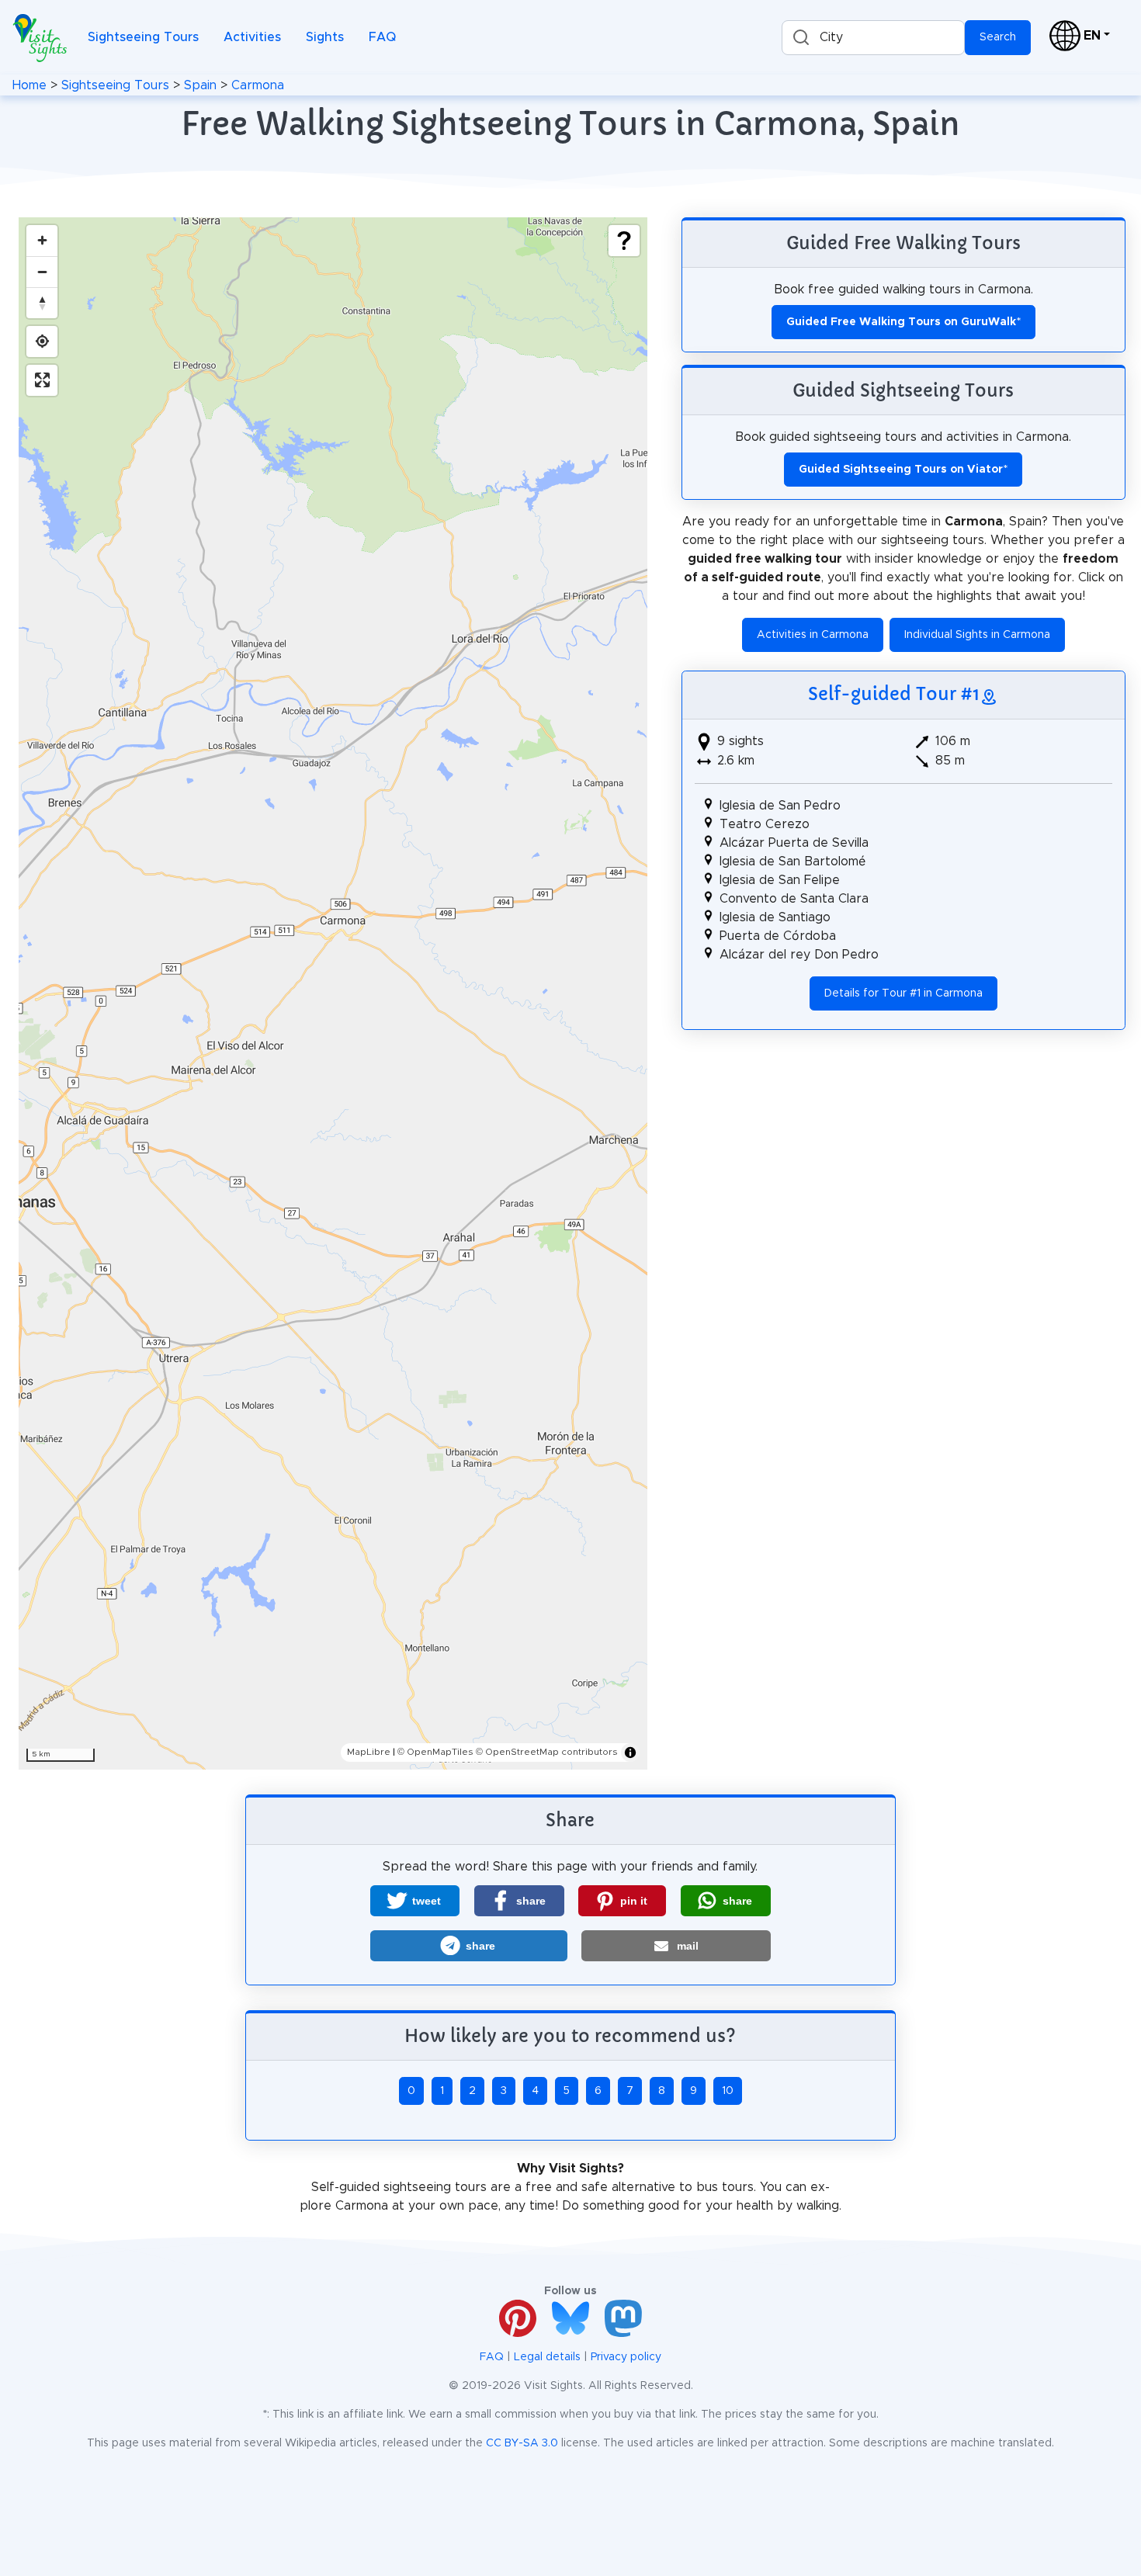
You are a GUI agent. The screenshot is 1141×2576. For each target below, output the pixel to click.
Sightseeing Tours (143, 37)
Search (998, 37)
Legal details (547, 2357)
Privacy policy (626, 2357)
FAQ (382, 37)
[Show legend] (624, 241)
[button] (415, 1901)
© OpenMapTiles (435, 1752)
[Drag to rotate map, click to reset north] (42, 303)
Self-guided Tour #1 (894, 694)
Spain (200, 85)
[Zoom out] (42, 272)
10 (728, 2091)
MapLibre (369, 1752)
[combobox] (873, 38)
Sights (325, 37)
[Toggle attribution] (630, 1753)
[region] (333, 993)
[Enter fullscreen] (42, 380)
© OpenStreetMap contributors (547, 1752)
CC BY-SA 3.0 (522, 2443)
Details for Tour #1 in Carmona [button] (903, 993)
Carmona (258, 85)
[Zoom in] (42, 241)
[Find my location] (42, 342)
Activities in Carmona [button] (813, 635)
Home (29, 85)
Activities (252, 37)
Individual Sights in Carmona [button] (977, 635)
